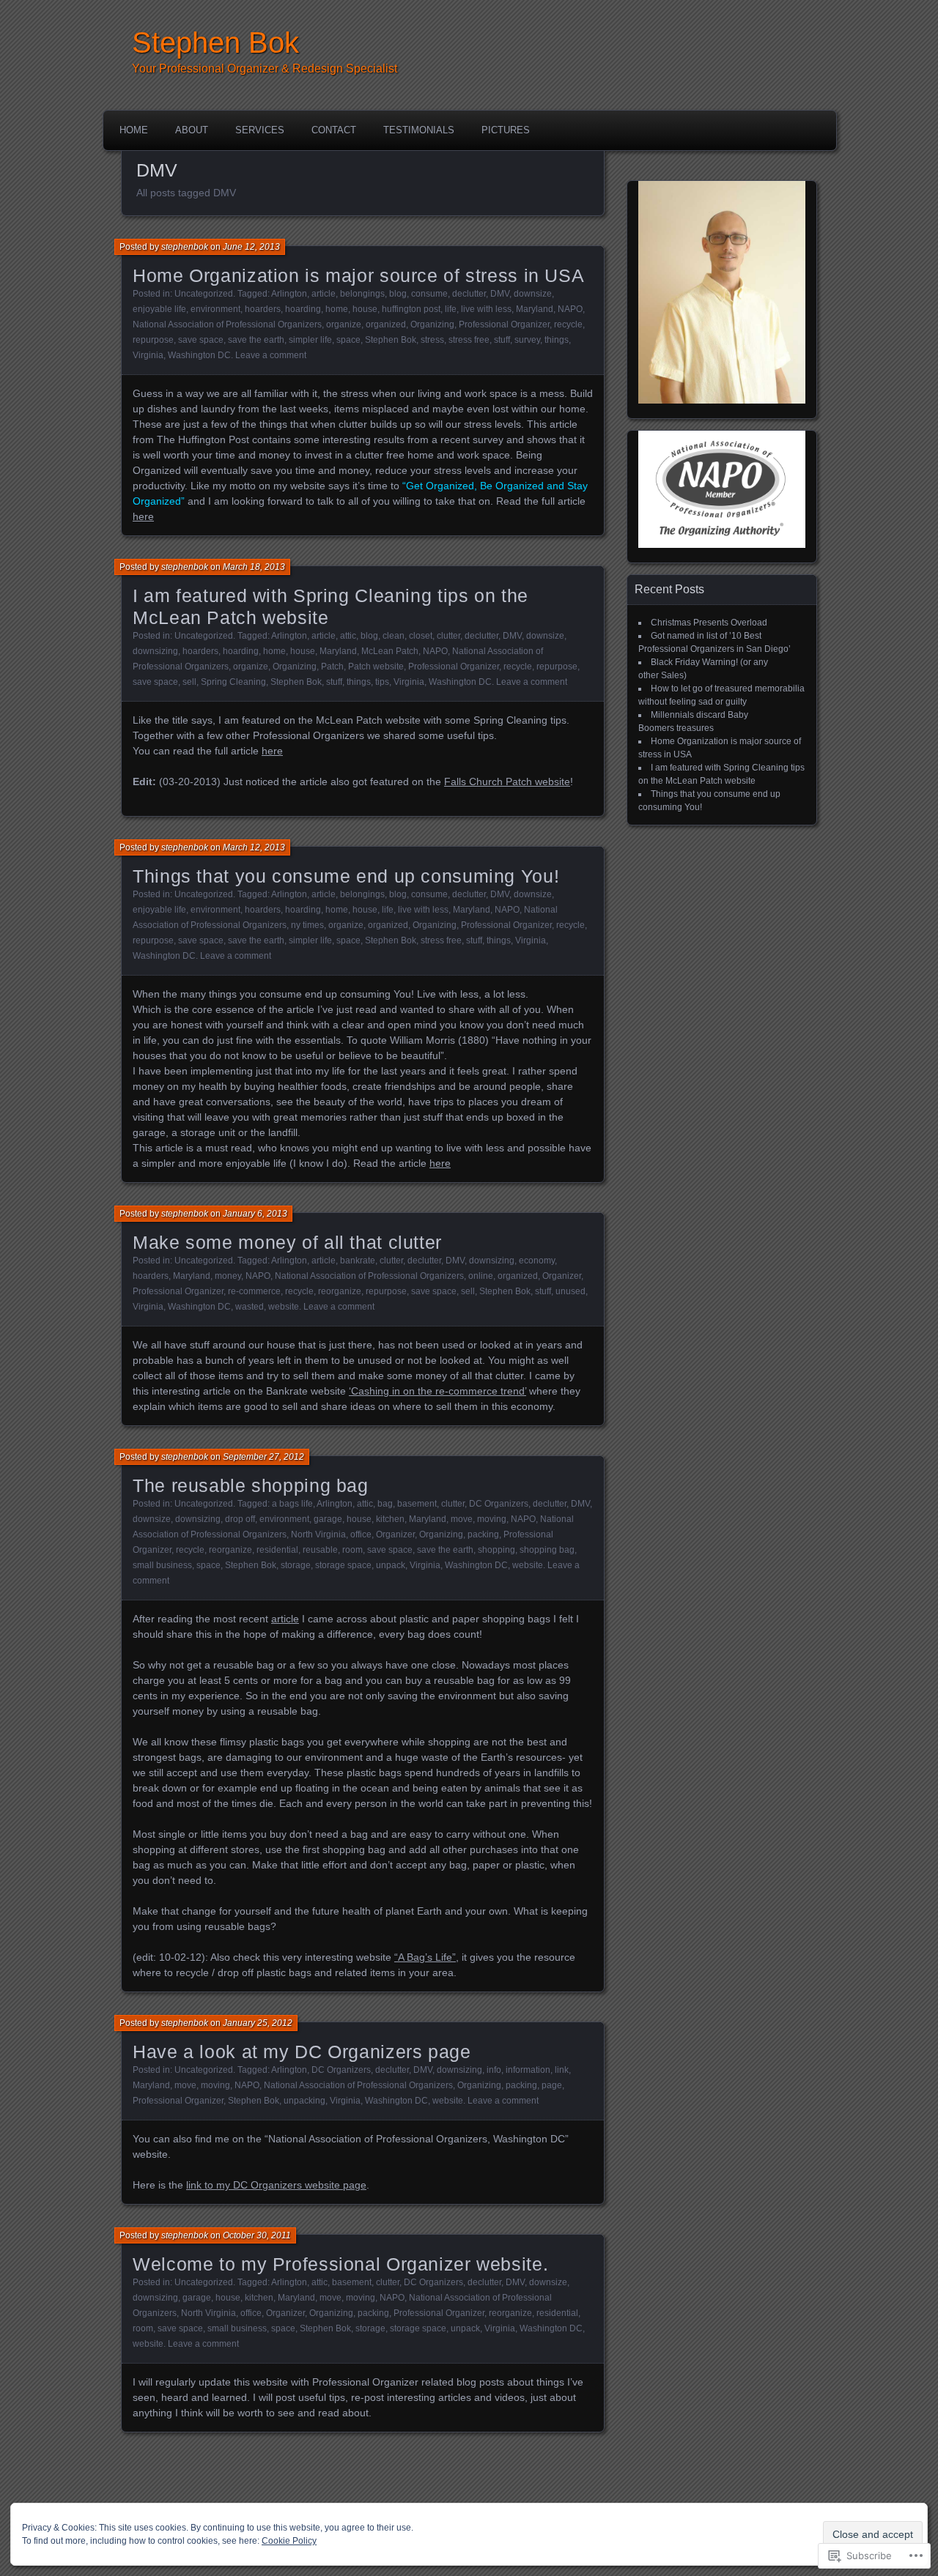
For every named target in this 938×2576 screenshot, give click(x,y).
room (352, 1550)
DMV (500, 294)
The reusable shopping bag (251, 1485)
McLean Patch (390, 651)
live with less (486, 309)
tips (382, 682)
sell (189, 682)
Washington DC (199, 355)
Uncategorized (204, 294)
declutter (469, 294)
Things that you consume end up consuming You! (346, 876)
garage (328, 1519)
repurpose (153, 340)
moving (492, 1519)
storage (296, 1565)
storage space (343, 1565)
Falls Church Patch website (507, 782)
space (348, 340)
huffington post (411, 309)
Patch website (376, 667)
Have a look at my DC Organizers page (302, 2052)
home (337, 309)
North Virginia (318, 1534)
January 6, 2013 (255, 1214)
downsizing (155, 651)
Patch (332, 667)
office (361, 1534)
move (462, 1519)
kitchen (390, 1519)
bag (385, 1504)
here (143, 516)
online (481, 1276)
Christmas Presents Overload (709, 623)
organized (386, 324)
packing (483, 1534)
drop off (240, 1519)
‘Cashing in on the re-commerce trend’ (437, 1391)
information (528, 2070)
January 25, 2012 (258, 2023)
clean (394, 636)
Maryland (535, 309)
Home (134, 130)
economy (537, 1261)
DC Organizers (499, 1504)
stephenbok (185, 247)
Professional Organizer (504, 324)
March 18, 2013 (254, 567)
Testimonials (419, 130)
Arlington (289, 294)
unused (570, 1291)
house (365, 309)
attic (348, 636)
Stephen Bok (215, 42)
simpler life (310, 340)
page (552, 2085)
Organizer (562, 1276)
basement (417, 1504)
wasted (250, 1307)
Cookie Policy (289, 2541)
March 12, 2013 (254, 847)
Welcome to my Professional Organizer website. (340, 2264)
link (562, 2070)
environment (215, 309)
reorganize (340, 1291)
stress (432, 340)
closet (421, 636)
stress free (469, 340)
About (192, 130)
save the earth (256, 340)
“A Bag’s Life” (425, 1957)
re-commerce (254, 1291)
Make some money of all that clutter (287, 1242)
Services (260, 130)
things (557, 340)
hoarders (263, 309)
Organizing (432, 324)
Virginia (148, 355)
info (494, 2070)
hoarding (303, 309)
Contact (334, 130)
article (324, 294)
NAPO (570, 309)
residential (277, 1550)
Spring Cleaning (233, 682)
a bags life (292, 1504)
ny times (307, 925)
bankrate (358, 1261)
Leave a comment (271, 355)
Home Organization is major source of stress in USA (358, 275)
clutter (448, 636)
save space (201, 340)
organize (344, 324)
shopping (496, 1550)
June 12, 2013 (251, 247)
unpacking (304, 2101)
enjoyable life (159, 309)
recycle (568, 324)
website (284, 1307)
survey (527, 340)
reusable (320, 1550)
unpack (391, 1565)
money (228, 1276)
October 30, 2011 (257, 2235)
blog (398, 294)
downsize (533, 294)
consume (429, 294)
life (451, 309)
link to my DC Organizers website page (276, 2185)
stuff (502, 340)
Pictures (506, 130)
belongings (362, 294)
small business (162, 1565)
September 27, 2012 (263, 1457)
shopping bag (547, 1550)
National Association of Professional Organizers (227, 324)
